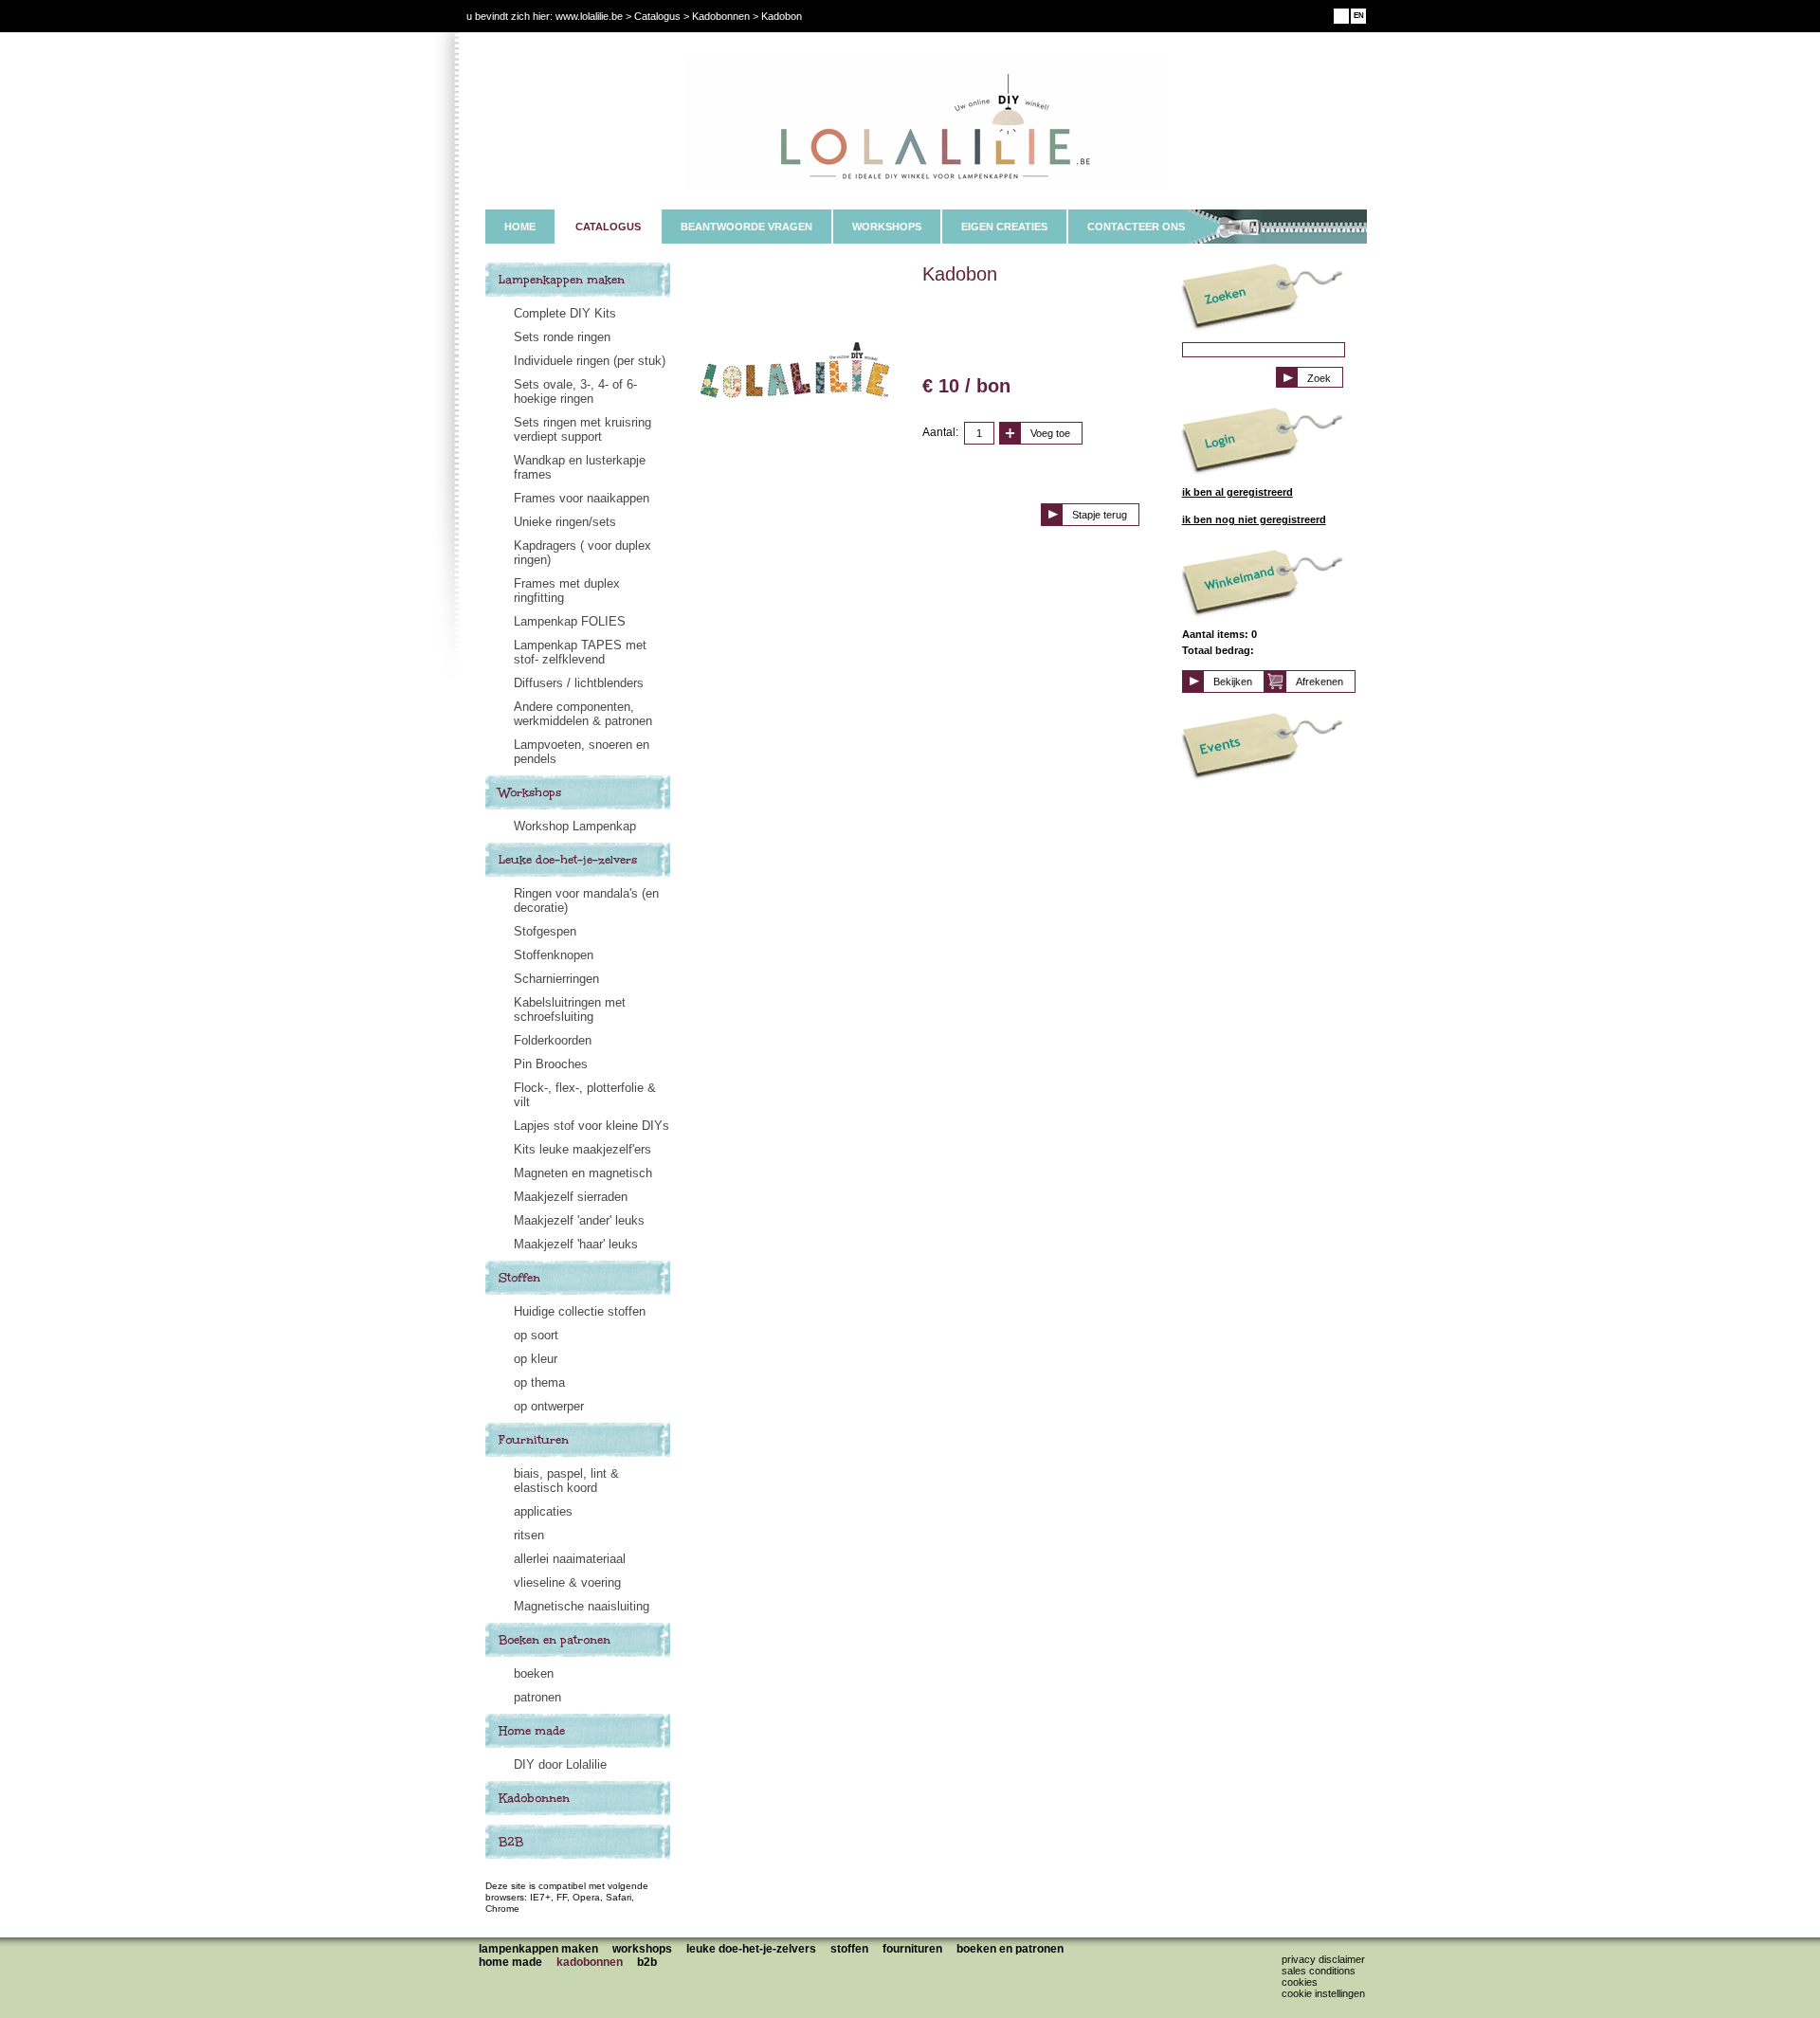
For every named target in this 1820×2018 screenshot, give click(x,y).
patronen (537, 1697)
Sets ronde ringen (562, 337)
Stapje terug (1100, 515)
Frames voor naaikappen (582, 498)
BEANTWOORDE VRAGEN (746, 227)
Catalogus (657, 16)
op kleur (536, 1359)
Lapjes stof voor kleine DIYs (591, 1126)
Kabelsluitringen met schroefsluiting (570, 1009)
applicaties (543, 1511)
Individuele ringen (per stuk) (590, 361)
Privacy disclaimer (1323, 1959)
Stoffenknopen (554, 955)
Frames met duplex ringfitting (567, 591)
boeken (534, 1673)
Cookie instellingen (1323, 1993)
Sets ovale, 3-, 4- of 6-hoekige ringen (575, 391)
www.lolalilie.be (589, 16)
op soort (536, 1335)
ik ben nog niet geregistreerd (1254, 519)
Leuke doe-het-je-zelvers (568, 860)
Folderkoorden (553, 1040)
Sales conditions (1319, 1971)
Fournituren (534, 1440)
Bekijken (1233, 682)
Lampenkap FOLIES (570, 621)
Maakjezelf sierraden (571, 1197)
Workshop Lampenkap (575, 826)
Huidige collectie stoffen (580, 1311)
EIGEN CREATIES (1004, 227)
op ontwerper (549, 1406)
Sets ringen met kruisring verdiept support (582, 429)
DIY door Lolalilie (560, 1764)
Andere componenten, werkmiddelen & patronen (583, 714)
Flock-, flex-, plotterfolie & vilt (585, 1095)
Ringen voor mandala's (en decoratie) (586, 900)
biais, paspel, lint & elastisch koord (566, 1481)
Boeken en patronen (555, 1640)
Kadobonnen (534, 1798)
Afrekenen (1319, 682)
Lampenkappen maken (562, 280)
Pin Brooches (551, 1064)
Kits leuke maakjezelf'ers (582, 1149)
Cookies (1300, 1982)
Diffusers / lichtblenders (579, 683)
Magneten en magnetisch (583, 1173)
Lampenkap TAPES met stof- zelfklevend (580, 652)
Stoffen (519, 1278)
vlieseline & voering (567, 1582)
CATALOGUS (608, 227)
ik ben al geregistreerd (1238, 492)
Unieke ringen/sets (565, 522)
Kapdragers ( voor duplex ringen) (582, 553)
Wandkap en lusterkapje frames (580, 467)
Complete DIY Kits (565, 313)
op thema (539, 1382)
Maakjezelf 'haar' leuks (576, 1244)
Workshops (530, 792)
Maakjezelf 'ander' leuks (579, 1220)
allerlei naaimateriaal (570, 1559)
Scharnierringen (556, 979)
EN (1359, 16)
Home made (532, 1731)
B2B (511, 1842)
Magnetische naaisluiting (582, 1606)
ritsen (529, 1535)
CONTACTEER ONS (1136, 227)
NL (1342, 16)
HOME (520, 227)
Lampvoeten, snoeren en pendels (582, 752)
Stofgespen (545, 931)
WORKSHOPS (887, 227)
